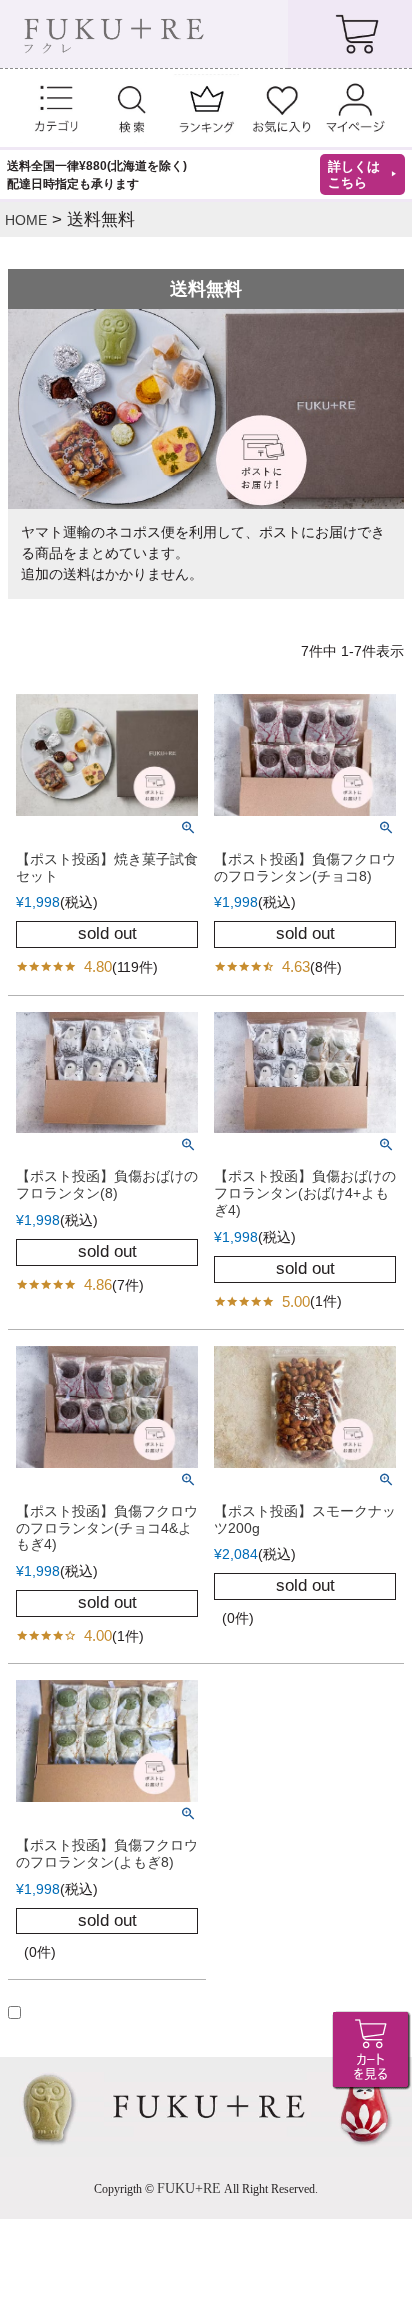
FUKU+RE (189, 2188)
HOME (26, 220)
